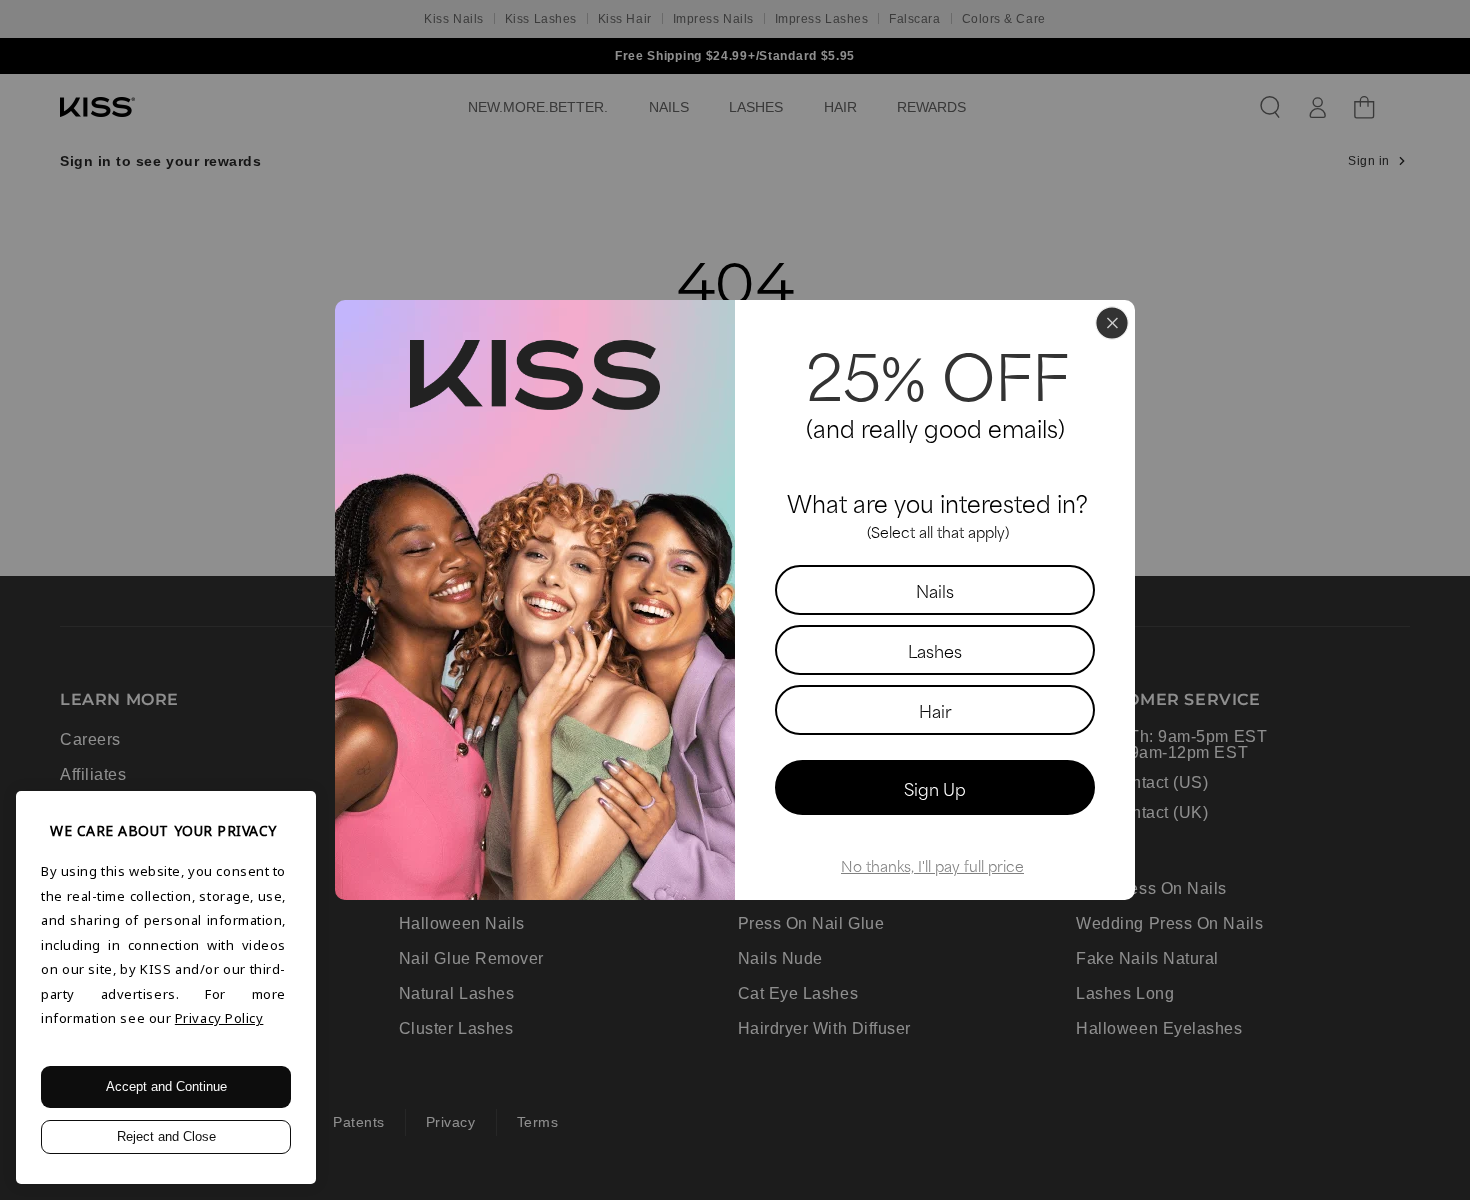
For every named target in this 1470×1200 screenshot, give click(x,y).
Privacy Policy (219, 1018)
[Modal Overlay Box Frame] (735, 600)
